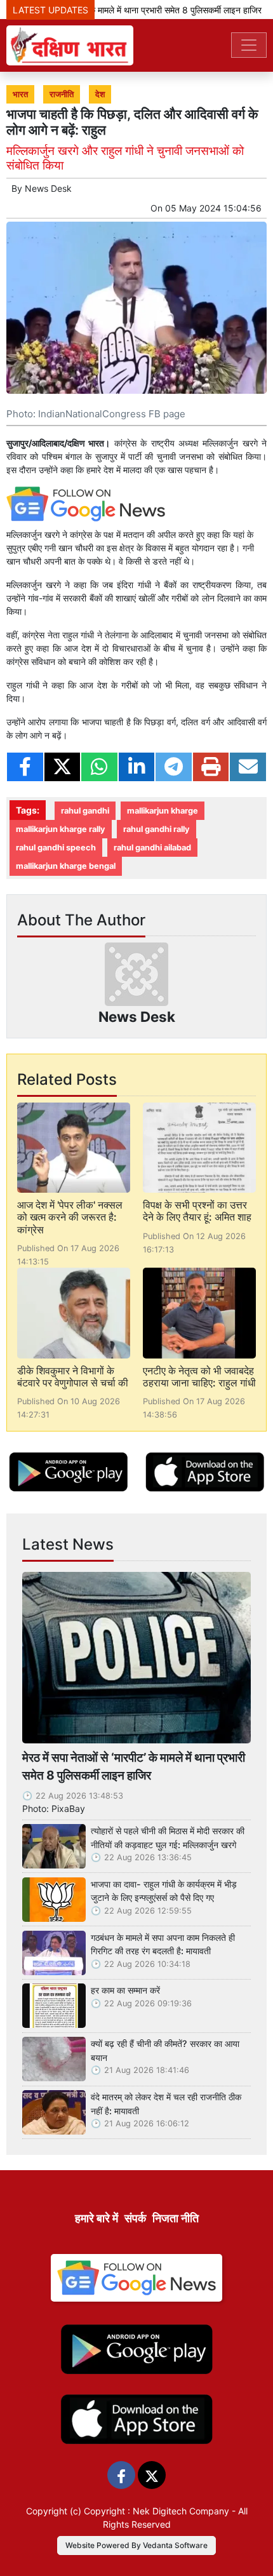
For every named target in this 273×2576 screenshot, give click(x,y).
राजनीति (62, 94)
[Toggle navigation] (249, 45)
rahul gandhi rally (156, 829)
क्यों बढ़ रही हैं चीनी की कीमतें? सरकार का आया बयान (165, 2050)
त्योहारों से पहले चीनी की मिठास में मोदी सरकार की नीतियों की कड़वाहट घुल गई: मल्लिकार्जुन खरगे (168, 1838)
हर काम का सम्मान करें (125, 1990)
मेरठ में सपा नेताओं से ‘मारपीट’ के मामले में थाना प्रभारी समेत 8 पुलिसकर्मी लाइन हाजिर (134, 1767)
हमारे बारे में (97, 2218)
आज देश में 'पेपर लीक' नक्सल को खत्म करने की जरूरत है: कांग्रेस (70, 1217)
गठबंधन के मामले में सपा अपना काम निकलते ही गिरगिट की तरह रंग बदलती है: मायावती (163, 1944)
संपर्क (135, 2218)
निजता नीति (176, 2218)
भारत (20, 94)
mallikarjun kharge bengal (66, 866)
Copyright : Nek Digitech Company (156, 2511)
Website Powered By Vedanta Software (136, 2545)
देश (100, 94)
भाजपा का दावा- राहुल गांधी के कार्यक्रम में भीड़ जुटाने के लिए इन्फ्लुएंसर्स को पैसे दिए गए (164, 1891)
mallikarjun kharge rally (61, 829)
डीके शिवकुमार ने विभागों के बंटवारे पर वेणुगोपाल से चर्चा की (73, 1377)
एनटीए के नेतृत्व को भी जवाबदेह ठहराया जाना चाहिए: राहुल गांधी (199, 1377)
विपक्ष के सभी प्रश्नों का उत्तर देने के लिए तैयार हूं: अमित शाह (197, 1211)
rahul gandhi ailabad (152, 848)
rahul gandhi (85, 811)
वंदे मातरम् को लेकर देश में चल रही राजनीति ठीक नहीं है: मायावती (166, 2104)
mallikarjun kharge (163, 811)
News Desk (48, 188)
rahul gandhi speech (56, 848)
